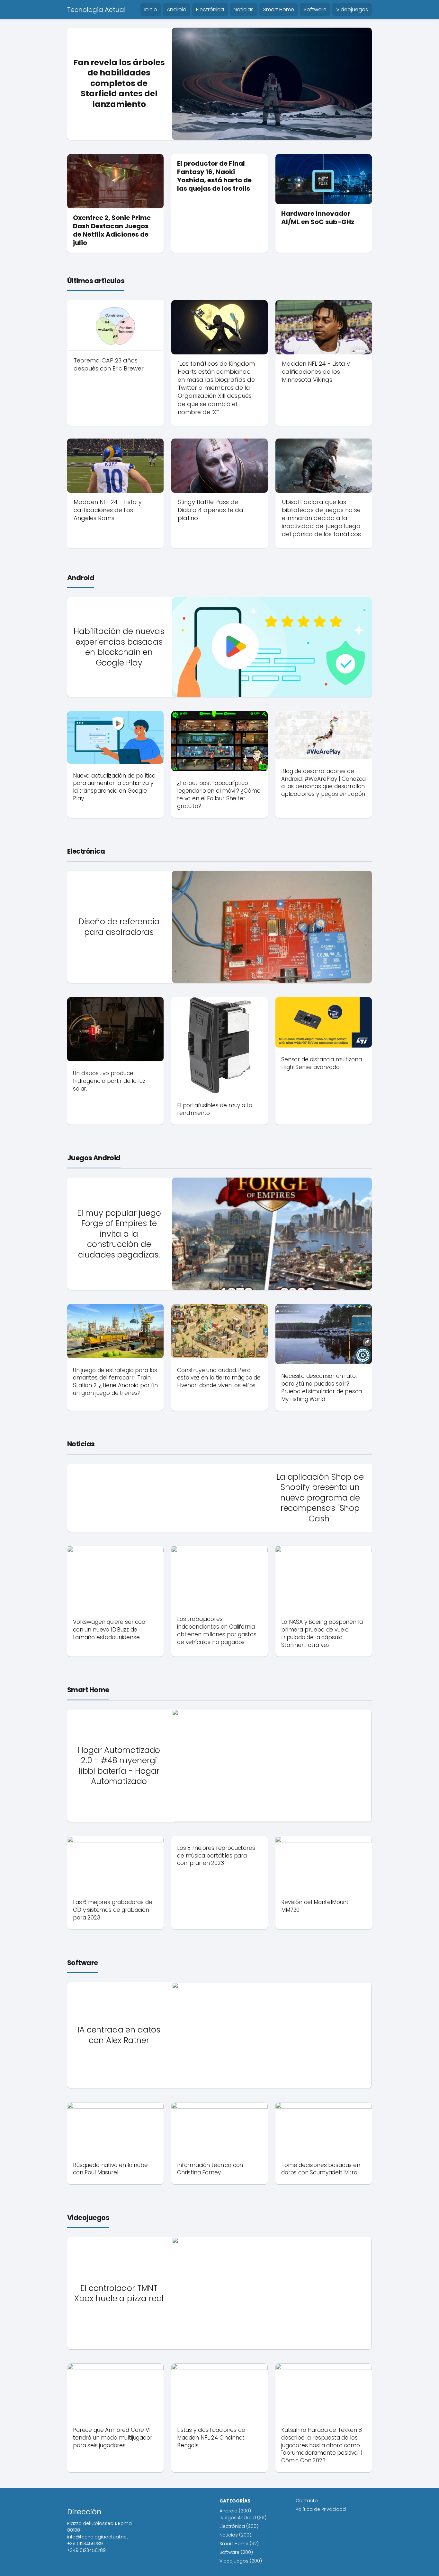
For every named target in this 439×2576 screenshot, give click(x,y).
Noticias (244, 9)
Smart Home (279, 9)
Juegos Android (94, 1158)
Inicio (151, 9)
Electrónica (210, 9)
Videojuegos (352, 9)
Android (177, 9)
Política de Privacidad (321, 2509)
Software (315, 9)
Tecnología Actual (96, 10)
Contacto (307, 2501)
